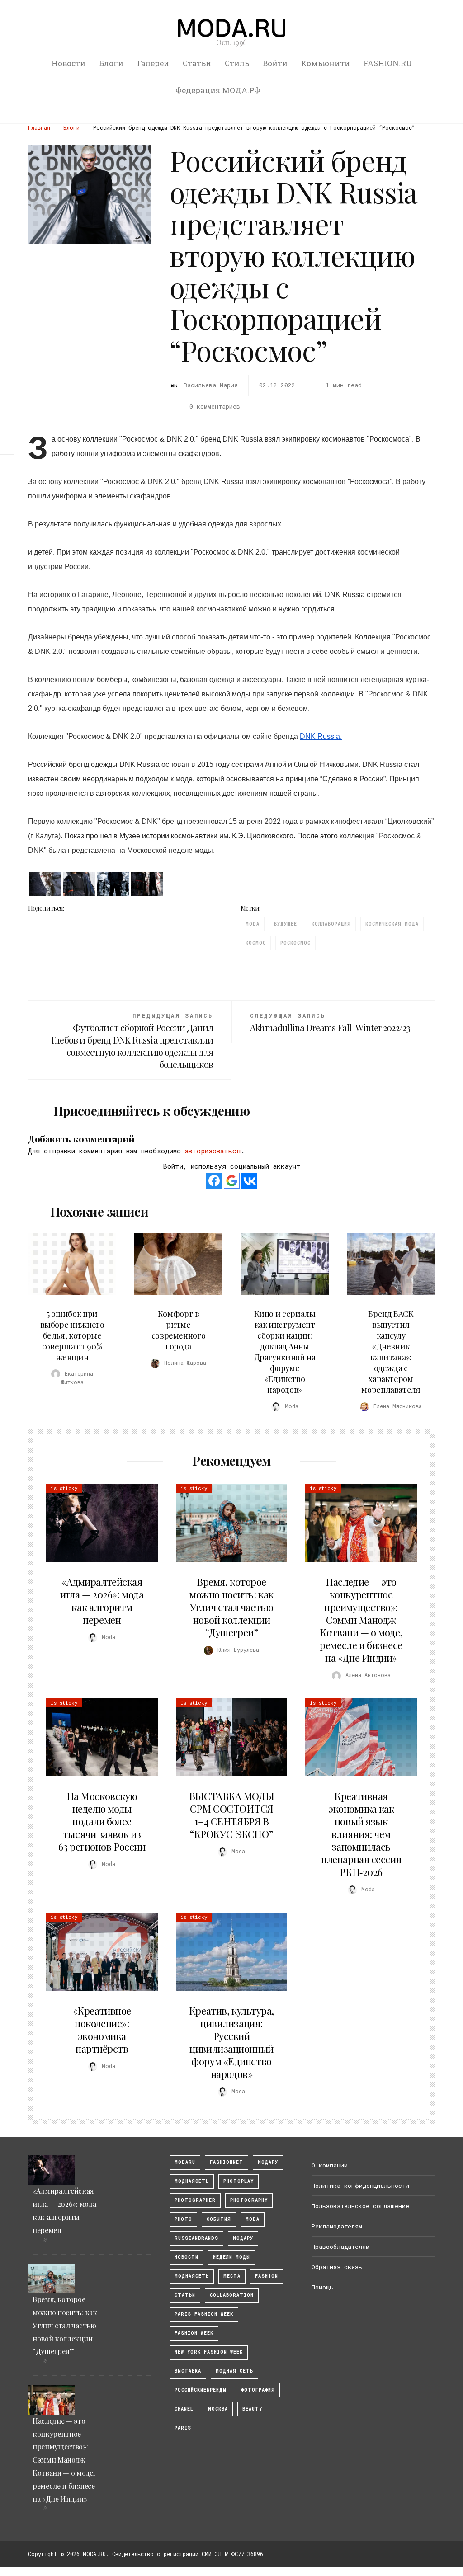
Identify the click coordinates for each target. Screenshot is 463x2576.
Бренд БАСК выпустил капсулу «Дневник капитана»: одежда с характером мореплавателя (391, 1352)
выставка (188, 2371)
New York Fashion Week (209, 2352)
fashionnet (227, 2162)
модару (268, 2162)
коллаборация (331, 924)
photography (249, 2200)
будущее (286, 924)
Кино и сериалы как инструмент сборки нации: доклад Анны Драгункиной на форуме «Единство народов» (285, 1352)
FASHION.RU (388, 63)
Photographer (195, 2200)
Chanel (184, 2409)
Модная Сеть (234, 2371)
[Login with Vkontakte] (249, 1181)
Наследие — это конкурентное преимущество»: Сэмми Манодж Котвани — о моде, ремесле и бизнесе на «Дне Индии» (361, 1620)
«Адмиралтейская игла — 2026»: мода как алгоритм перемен (102, 1601)
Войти (275, 63)
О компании (330, 2165)
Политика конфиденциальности (360, 2186)
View (67, 1264)
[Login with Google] (232, 1181)
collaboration (232, 2295)
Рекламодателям (337, 2226)
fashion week (194, 2333)
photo (183, 2219)
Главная (39, 127)
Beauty (252, 2409)
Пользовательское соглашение (360, 2206)
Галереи (153, 63)
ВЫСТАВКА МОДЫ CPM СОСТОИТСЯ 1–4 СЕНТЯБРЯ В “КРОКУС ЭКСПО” (231, 1815)
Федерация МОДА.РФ (218, 90)
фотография (258, 2390)
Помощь (322, 2287)
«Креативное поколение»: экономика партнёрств (102, 2030)
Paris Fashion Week (204, 2314)
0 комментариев (215, 406)
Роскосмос (295, 943)
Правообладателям (340, 2247)
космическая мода (392, 924)
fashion (267, 2276)
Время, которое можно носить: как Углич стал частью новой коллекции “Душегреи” (231, 1607)
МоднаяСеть (192, 2181)
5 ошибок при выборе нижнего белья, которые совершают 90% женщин (72, 1335)
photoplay (239, 2181)
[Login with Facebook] (214, 1181)
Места (232, 2276)
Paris (183, 2428)
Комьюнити (326, 63)
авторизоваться (213, 1151)
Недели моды (231, 2257)
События (219, 2219)
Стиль (237, 63)
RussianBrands (196, 2238)
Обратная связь (337, 2267)
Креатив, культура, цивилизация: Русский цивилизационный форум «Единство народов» (231, 2042)
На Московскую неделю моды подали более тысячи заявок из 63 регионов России (102, 1821)
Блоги (111, 63)
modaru (185, 2162)
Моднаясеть (192, 2276)
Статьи (197, 63)
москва (218, 2409)
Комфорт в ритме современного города (179, 1330)
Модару (243, 2238)
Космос (256, 943)
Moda (253, 924)
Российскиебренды (201, 2390)
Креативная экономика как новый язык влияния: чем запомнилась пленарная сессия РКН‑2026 (361, 1834)
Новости (69, 63)
